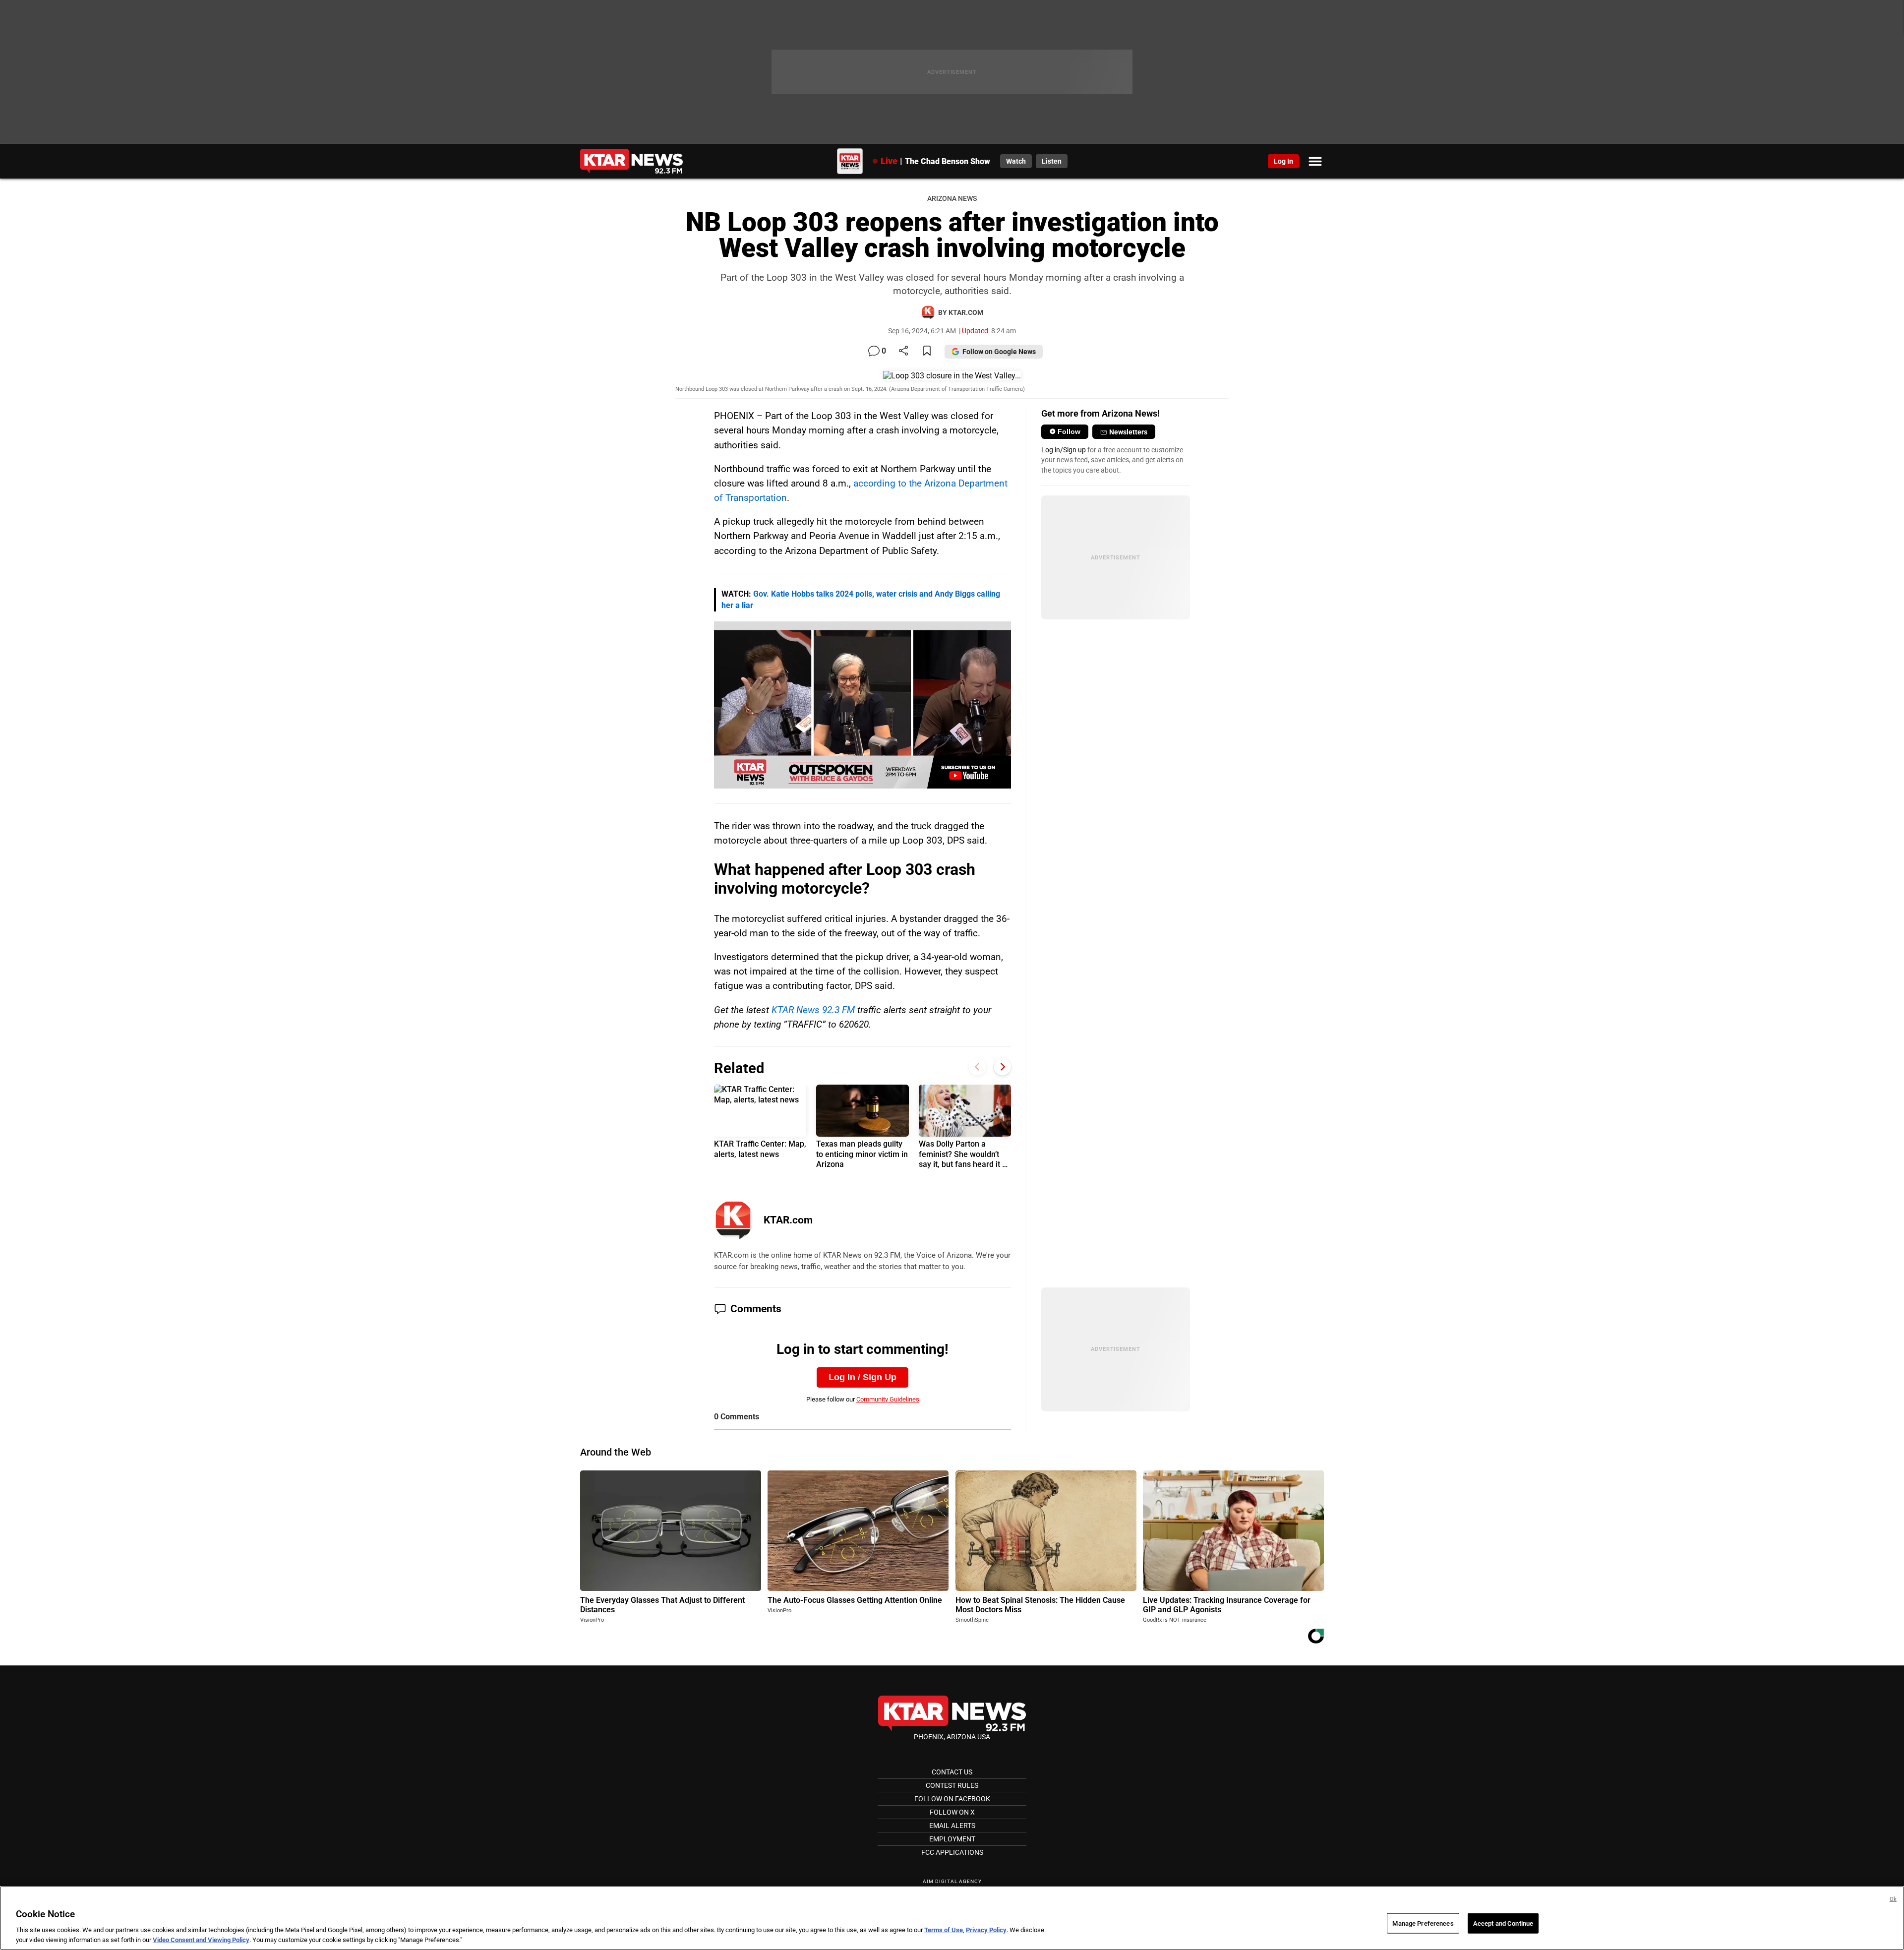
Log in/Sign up (1064, 450)
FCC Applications (952, 1852)
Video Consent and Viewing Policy (201, 1940)
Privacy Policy (986, 1930)
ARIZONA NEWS (952, 199)
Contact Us (952, 1772)
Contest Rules (952, 1785)
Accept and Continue (1503, 1923)
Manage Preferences (1423, 1923)
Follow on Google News (999, 352)
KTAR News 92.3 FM (813, 1010)
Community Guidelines (888, 1399)
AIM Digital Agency (952, 1881)
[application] (863, 705)
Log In (1283, 161)
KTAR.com (788, 1220)
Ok (1893, 1899)
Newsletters (1128, 432)
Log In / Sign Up (863, 1377)
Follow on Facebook (952, 1799)
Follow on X (952, 1812)
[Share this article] (903, 351)
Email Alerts (952, 1826)
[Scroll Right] (1002, 1067)
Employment (952, 1839)
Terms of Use (944, 1930)
